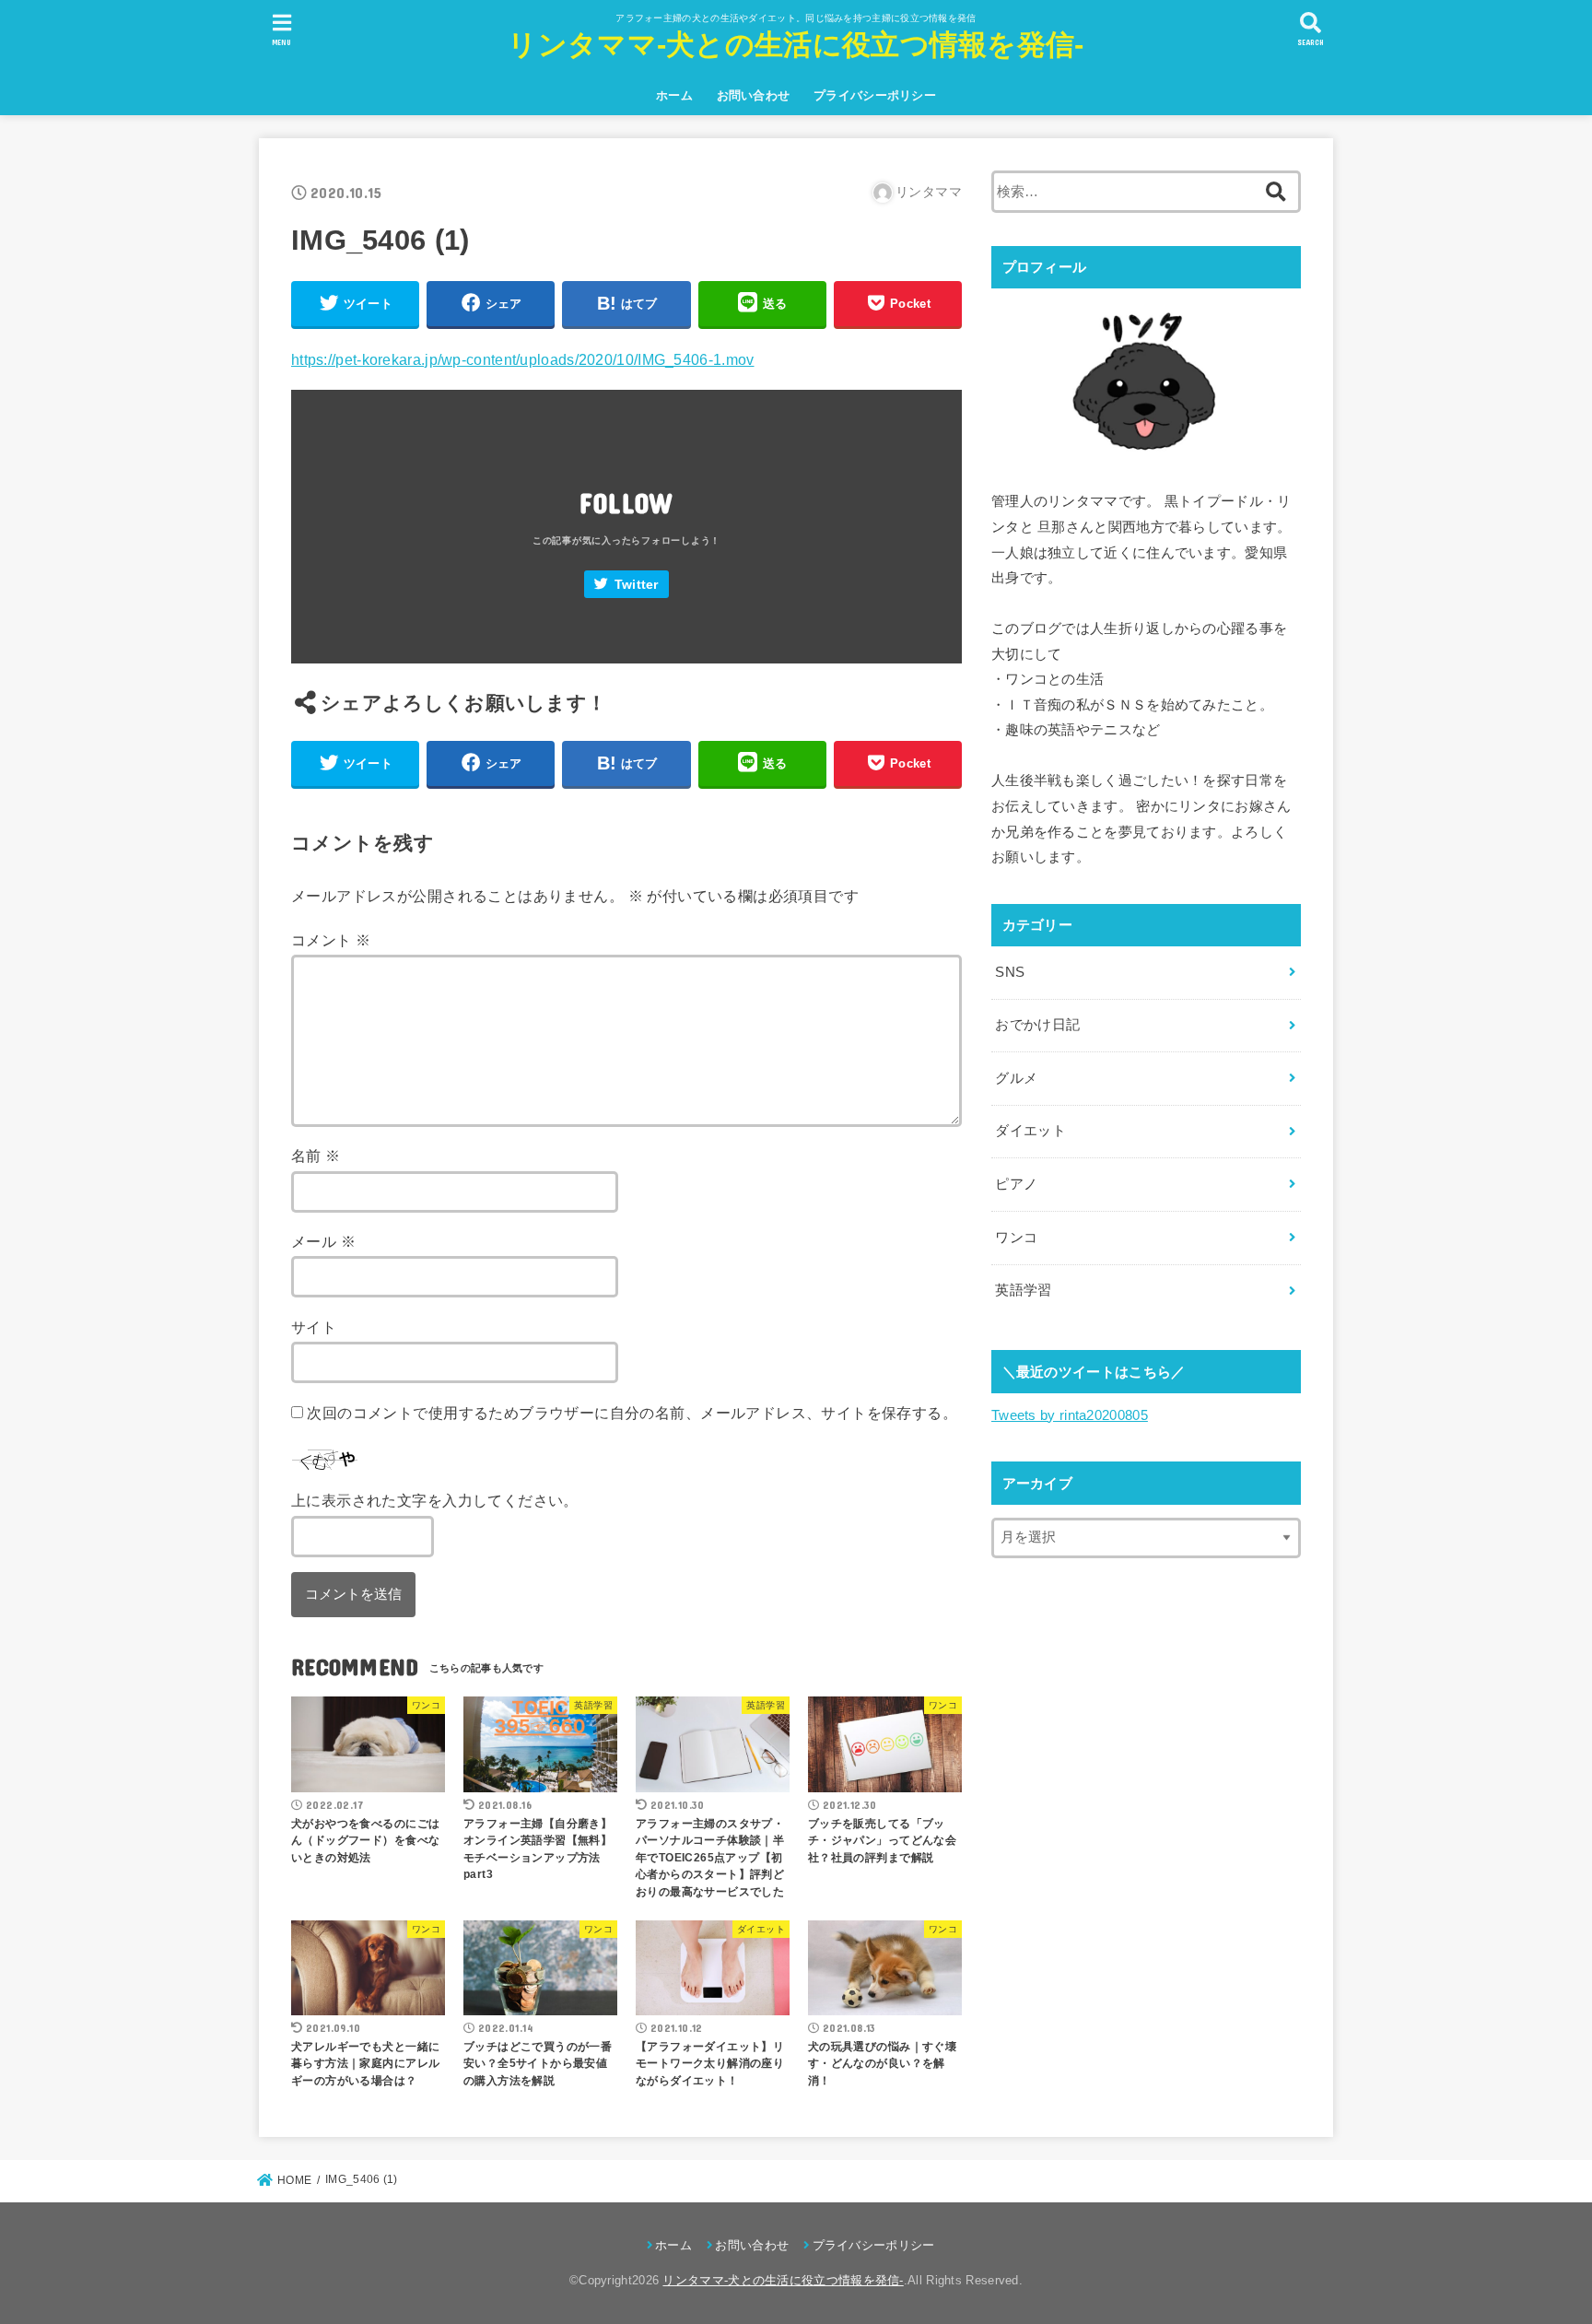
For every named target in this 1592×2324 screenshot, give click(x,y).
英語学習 (1023, 1290)
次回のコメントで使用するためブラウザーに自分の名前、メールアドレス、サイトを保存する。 (632, 1413)
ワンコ (1016, 1238)
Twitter (637, 585)
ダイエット (1030, 1131)
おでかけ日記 (1037, 1025)
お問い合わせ (754, 95)
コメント (331, 940)
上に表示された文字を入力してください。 (435, 1500)
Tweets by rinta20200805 (1070, 1415)
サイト (314, 1327)
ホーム (674, 95)
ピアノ (1016, 1184)
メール (323, 1241)
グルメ (1016, 1078)
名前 (316, 1156)
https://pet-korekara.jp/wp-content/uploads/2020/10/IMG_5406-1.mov (523, 359)
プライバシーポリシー (875, 95)
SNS (1010, 972)
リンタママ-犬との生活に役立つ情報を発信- (796, 45)
